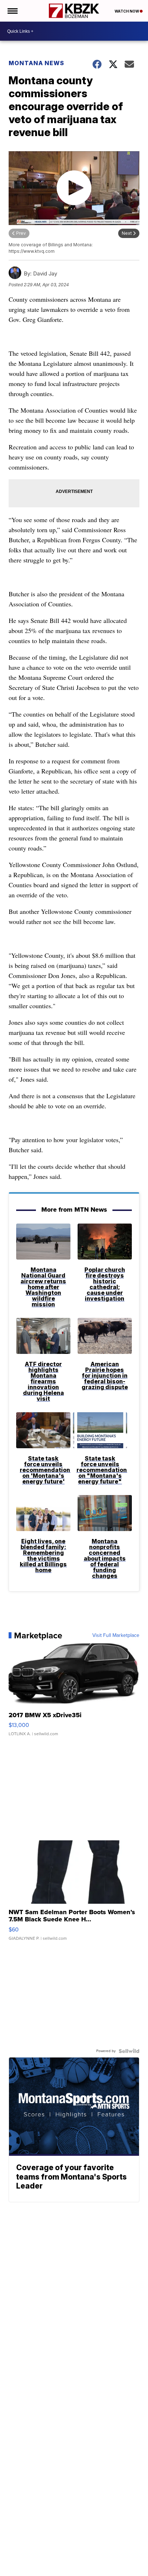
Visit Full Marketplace (116, 1635)
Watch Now (127, 11)
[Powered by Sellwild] (129, 2051)
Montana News (36, 63)
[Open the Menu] (12, 11)
